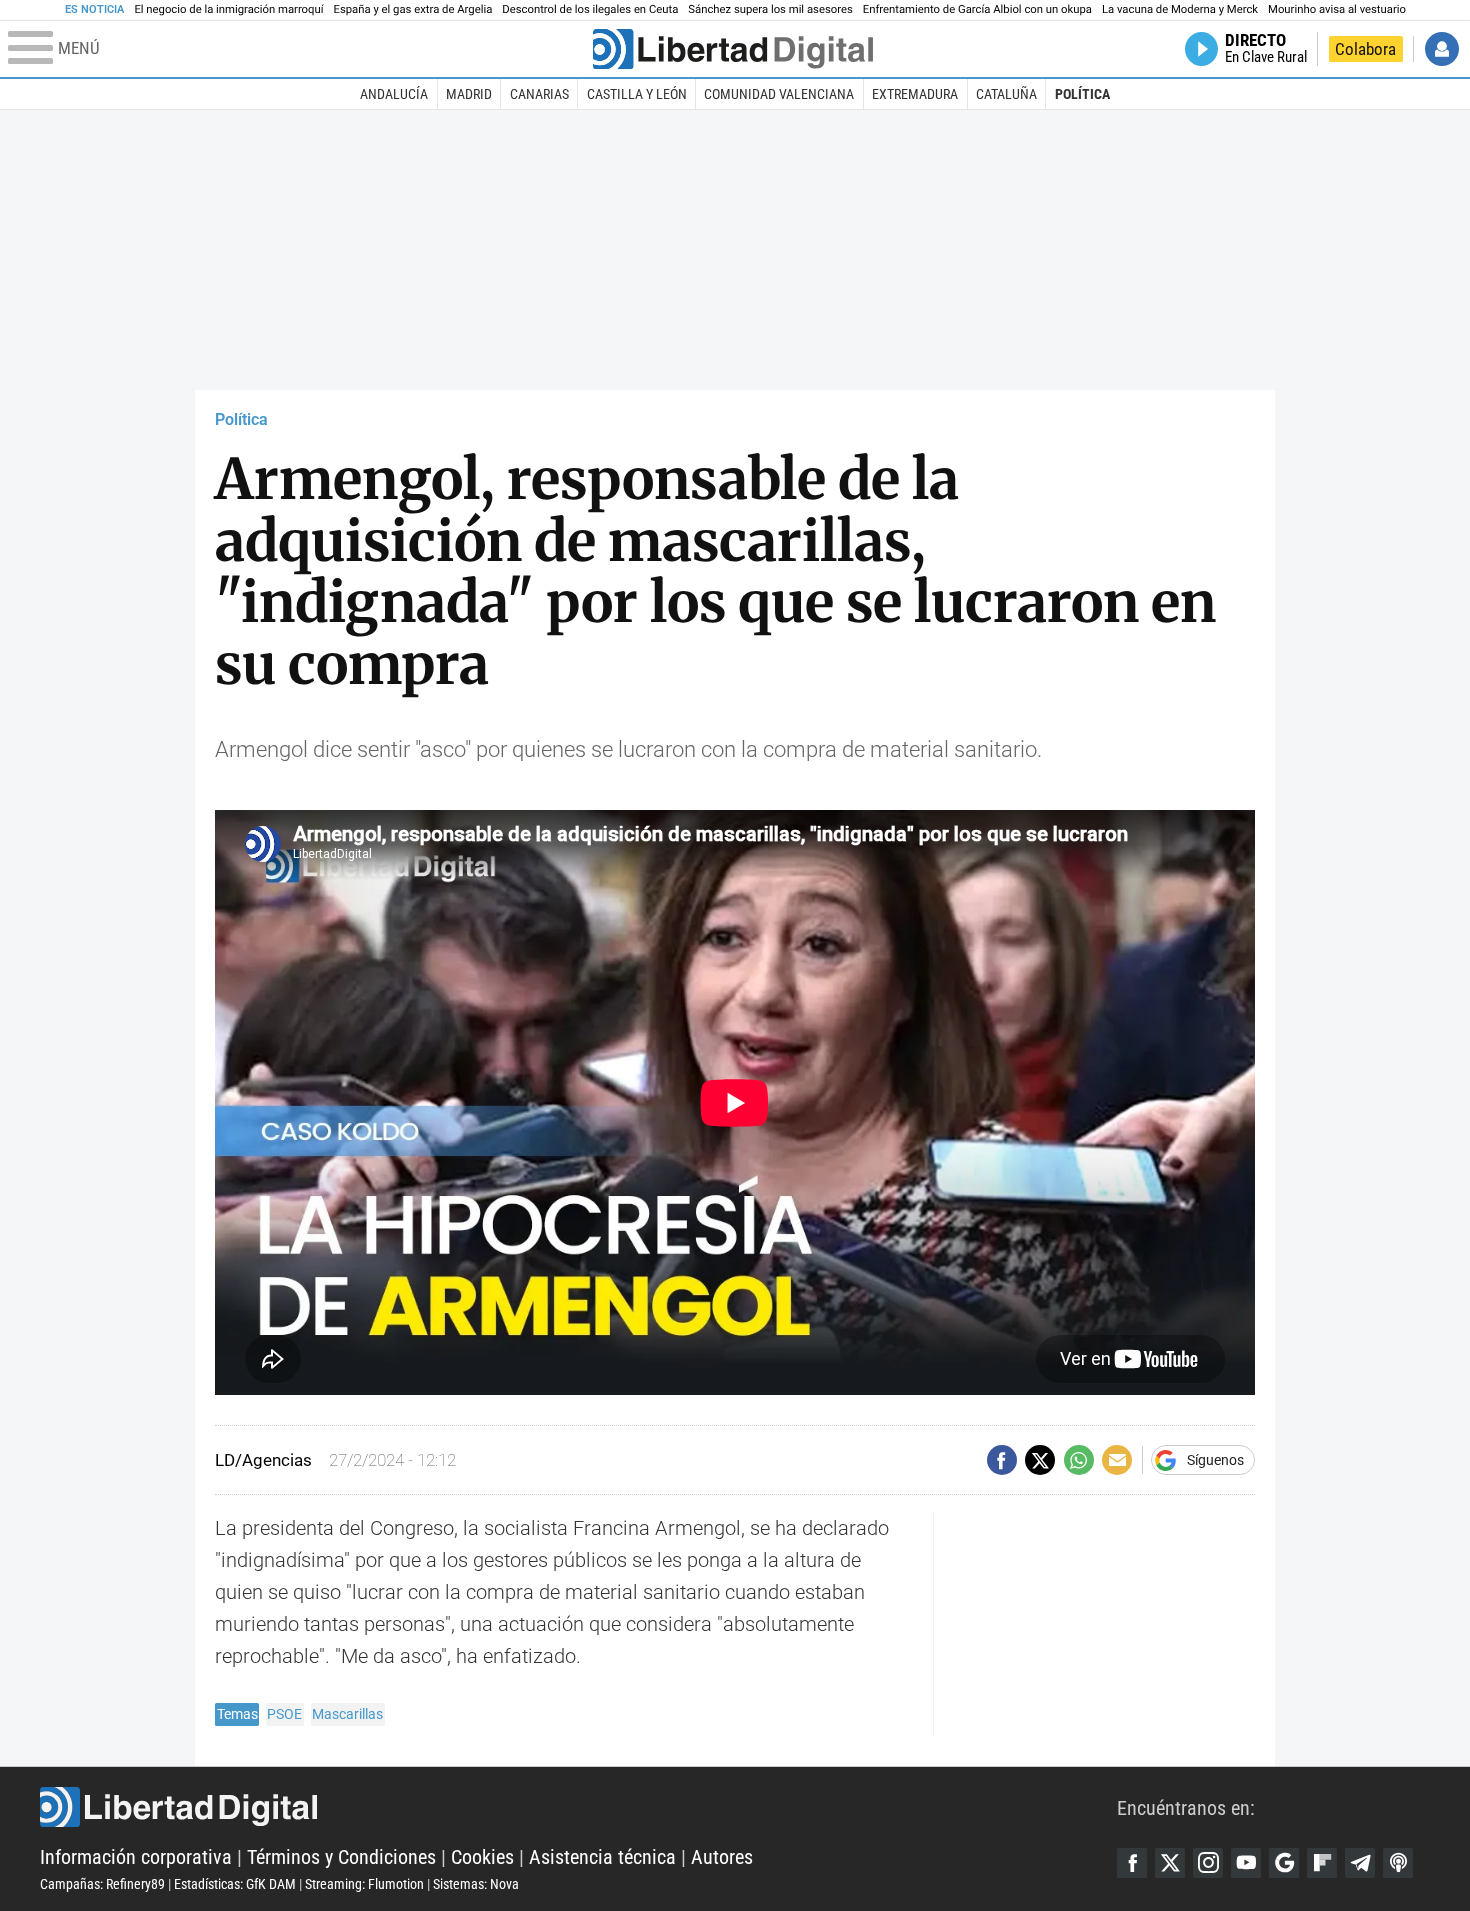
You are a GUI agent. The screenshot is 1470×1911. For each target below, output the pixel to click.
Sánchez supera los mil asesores (770, 9)
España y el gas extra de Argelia (413, 9)
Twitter (1170, 1863)
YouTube (1246, 1863)
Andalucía (394, 94)
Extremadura (915, 94)
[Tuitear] (1040, 1460)
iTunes (1398, 1863)
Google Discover (1284, 1863)
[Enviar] (1079, 1460)
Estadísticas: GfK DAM (235, 1884)
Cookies (482, 1857)
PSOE (284, 1714)
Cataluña (1006, 94)
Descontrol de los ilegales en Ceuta (590, 9)
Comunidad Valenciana (779, 94)
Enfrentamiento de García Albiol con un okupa (977, 9)
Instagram (1208, 1863)
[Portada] (733, 49)
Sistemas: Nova (476, 1884)
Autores (722, 1857)
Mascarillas (347, 1714)
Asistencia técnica (602, 1857)
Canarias (539, 94)
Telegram (1360, 1863)
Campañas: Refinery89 (102, 1884)
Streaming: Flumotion (364, 1884)
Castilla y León (637, 94)
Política (1082, 94)
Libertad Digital (578, 1807)
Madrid (469, 94)
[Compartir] (1002, 1460)
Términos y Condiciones (341, 1857)
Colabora (1365, 49)
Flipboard (1322, 1863)
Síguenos (1215, 1460)
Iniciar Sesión (1442, 49)
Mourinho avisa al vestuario (1337, 9)
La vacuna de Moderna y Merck (1180, 9)
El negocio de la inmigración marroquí (228, 9)
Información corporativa (136, 1857)
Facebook (1132, 1863)
